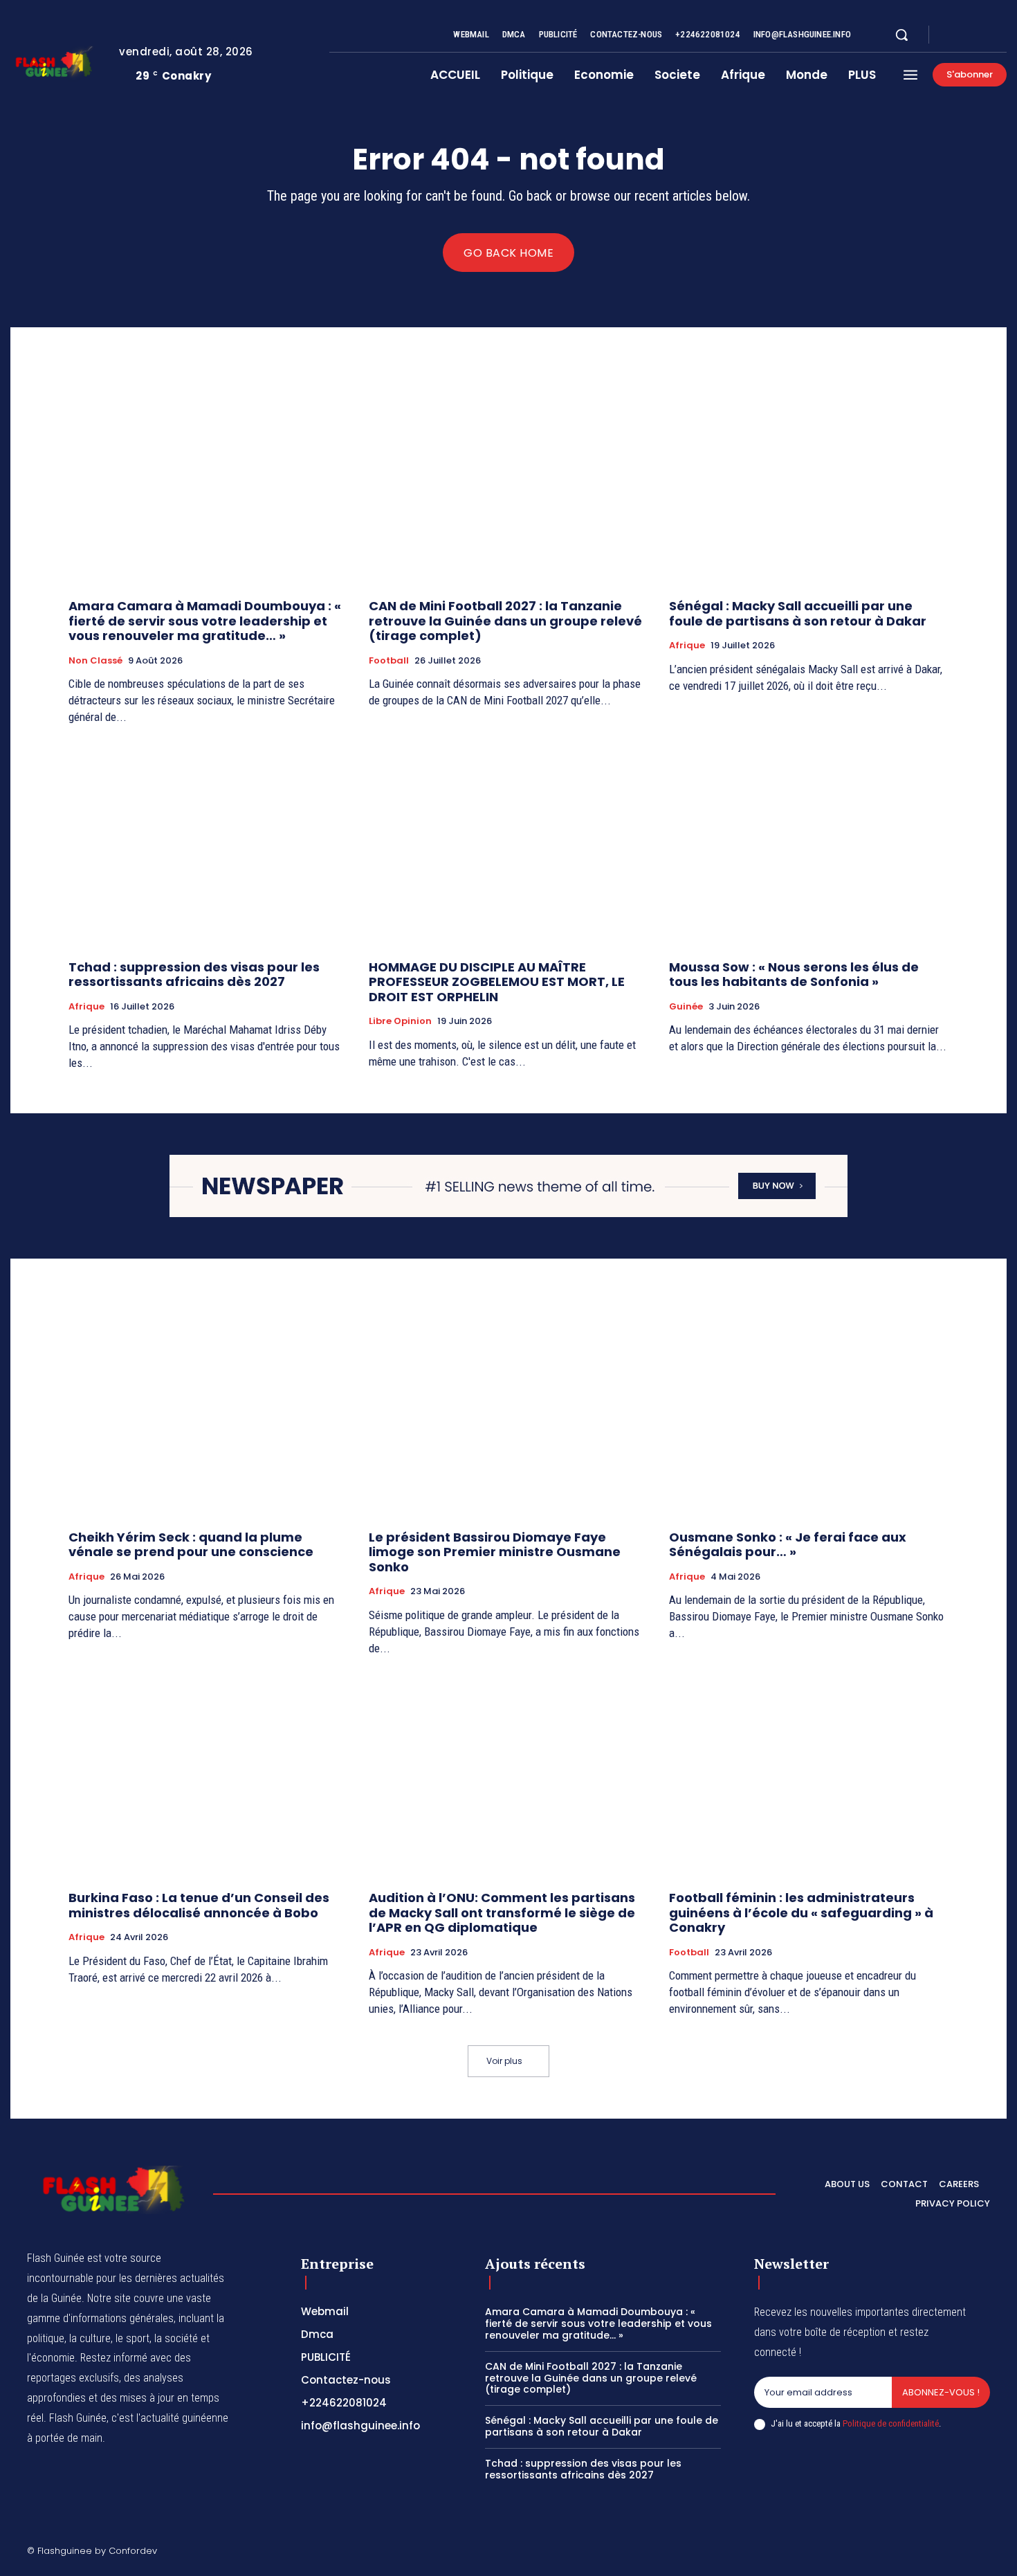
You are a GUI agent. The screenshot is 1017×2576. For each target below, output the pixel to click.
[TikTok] (886, 2552)
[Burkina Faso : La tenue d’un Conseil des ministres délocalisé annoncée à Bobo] (208, 1775)
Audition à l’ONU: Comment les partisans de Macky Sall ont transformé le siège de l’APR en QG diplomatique (502, 1912)
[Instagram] (968, 35)
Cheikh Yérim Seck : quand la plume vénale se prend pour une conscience (191, 1545)
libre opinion (400, 1021)
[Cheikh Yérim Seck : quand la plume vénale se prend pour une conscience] (208, 1415)
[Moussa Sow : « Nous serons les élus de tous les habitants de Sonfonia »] (809, 844)
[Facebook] (951, 35)
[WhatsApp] (984, 2552)
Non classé (95, 661)
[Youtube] (1001, 35)
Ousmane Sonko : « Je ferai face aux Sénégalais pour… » (788, 1545)
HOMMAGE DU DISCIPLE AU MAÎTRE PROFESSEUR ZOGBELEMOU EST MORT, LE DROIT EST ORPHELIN (497, 982)
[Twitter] (984, 35)
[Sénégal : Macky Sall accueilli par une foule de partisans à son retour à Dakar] (809, 483)
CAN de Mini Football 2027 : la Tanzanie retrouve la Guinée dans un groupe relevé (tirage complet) (505, 621)
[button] (901, 35)
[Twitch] (919, 2552)
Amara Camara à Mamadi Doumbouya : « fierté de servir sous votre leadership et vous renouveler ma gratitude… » (205, 621)
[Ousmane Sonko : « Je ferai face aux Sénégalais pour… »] (809, 1415)
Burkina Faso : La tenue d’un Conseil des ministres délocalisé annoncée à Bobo (199, 1905)
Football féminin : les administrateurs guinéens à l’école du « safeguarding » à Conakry (801, 1912)
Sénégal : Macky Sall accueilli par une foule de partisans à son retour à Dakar (798, 613)
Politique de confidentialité (891, 2423)
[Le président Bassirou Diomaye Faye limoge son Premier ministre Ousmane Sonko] (508, 1415)
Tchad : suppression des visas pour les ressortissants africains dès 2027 (194, 975)
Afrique (687, 646)
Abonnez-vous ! (941, 2392)
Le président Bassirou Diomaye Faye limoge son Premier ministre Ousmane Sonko (495, 1552)
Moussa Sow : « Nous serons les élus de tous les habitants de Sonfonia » (794, 975)
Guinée (686, 1007)
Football (389, 661)
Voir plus (504, 2061)
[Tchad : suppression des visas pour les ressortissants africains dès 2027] (208, 844)
